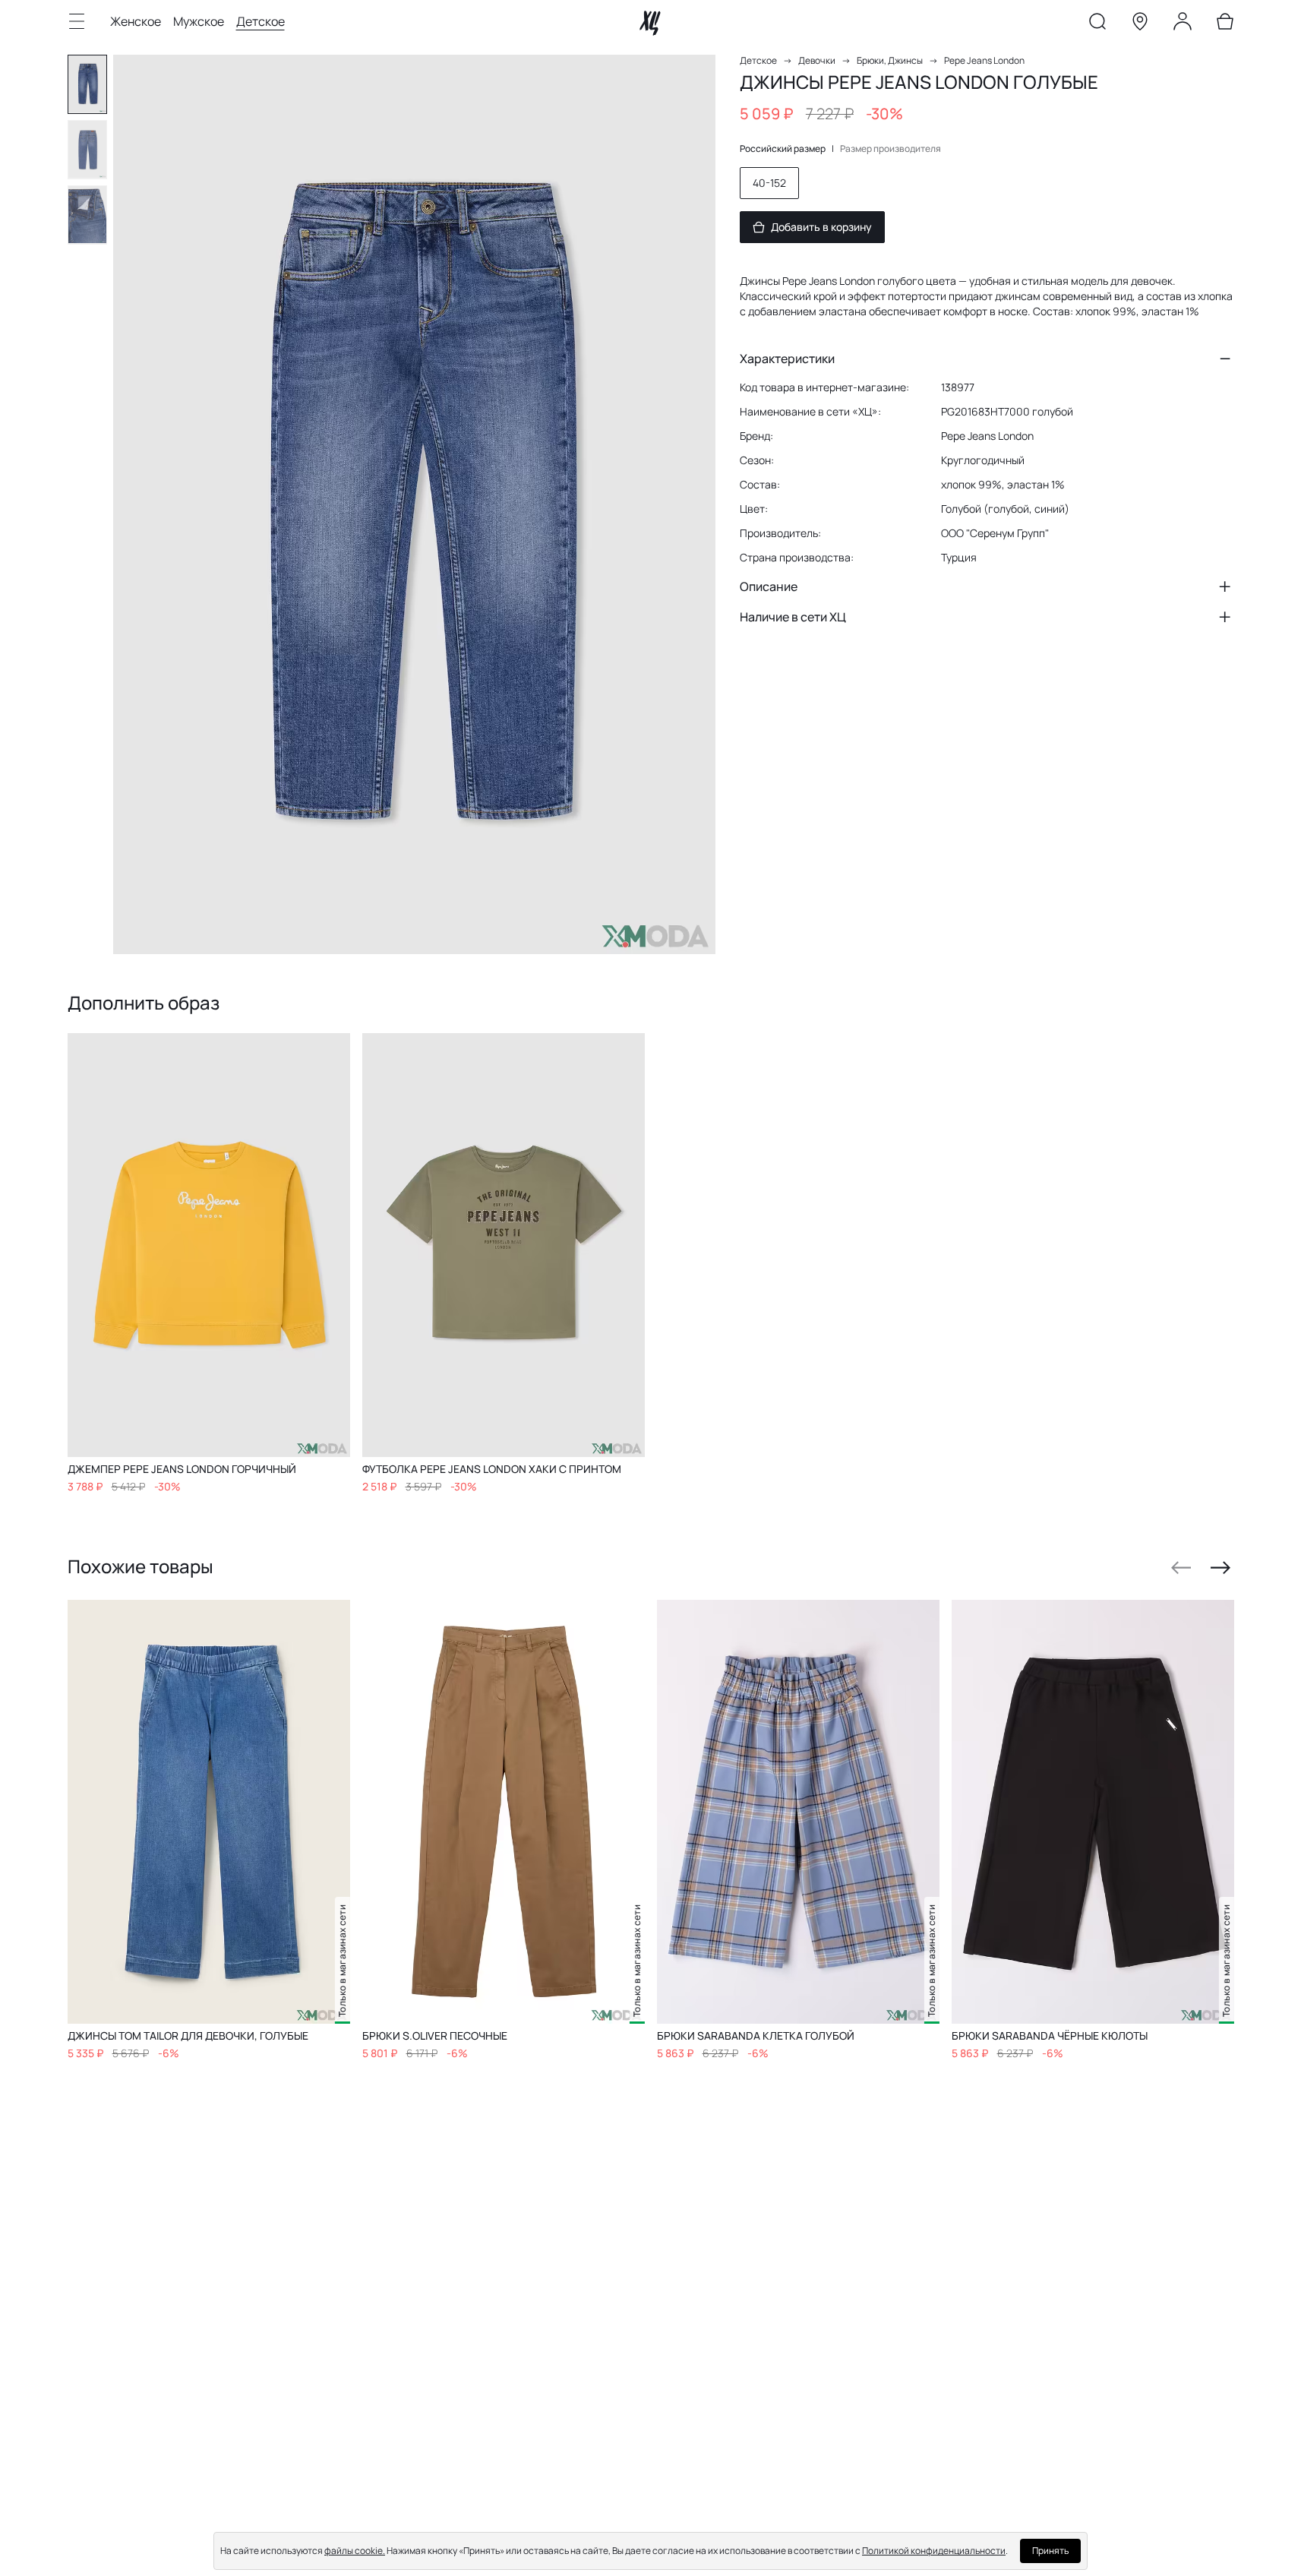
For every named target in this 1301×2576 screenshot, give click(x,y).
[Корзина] (1225, 24)
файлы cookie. (355, 2551)
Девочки (817, 60)
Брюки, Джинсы (890, 60)
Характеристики (787, 359)
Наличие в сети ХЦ (793, 617)
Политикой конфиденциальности (934, 2551)
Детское (261, 21)
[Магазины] (1140, 24)
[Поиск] (1097, 24)
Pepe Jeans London (984, 60)
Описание (769, 586)
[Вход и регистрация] (1183, 24)
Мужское (199, 21)
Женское (136, 21)
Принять (1050, 2551)
